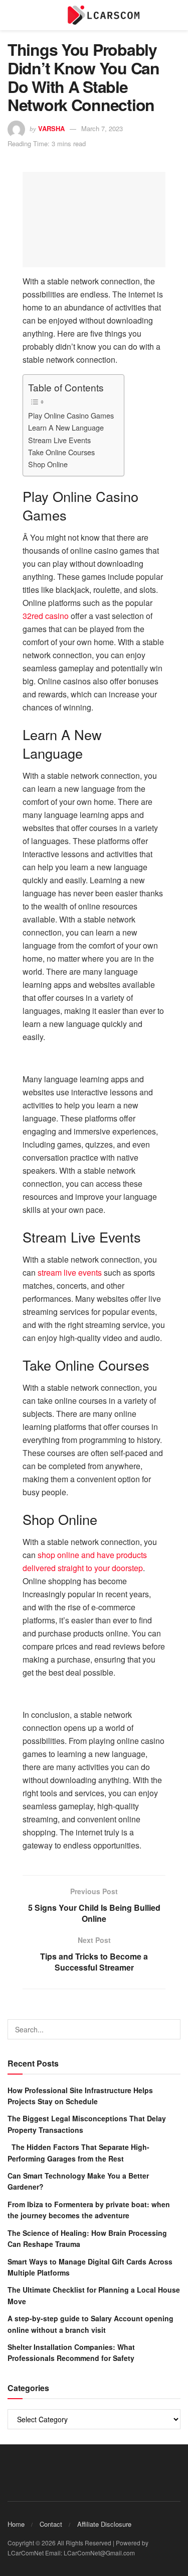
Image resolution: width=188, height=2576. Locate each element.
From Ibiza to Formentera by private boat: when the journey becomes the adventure (89, 2210)
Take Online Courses (61, 452)
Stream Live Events (59, 440)
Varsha (51, 128)
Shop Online (48, 464)
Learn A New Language (66, 427)
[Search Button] (170, 2029)
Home (16, 2524)
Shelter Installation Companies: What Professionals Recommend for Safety (71, 2352)
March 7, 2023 (102, 128)
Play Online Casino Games (71, 415)
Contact (51, 2524)
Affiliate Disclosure (104, 2524)
